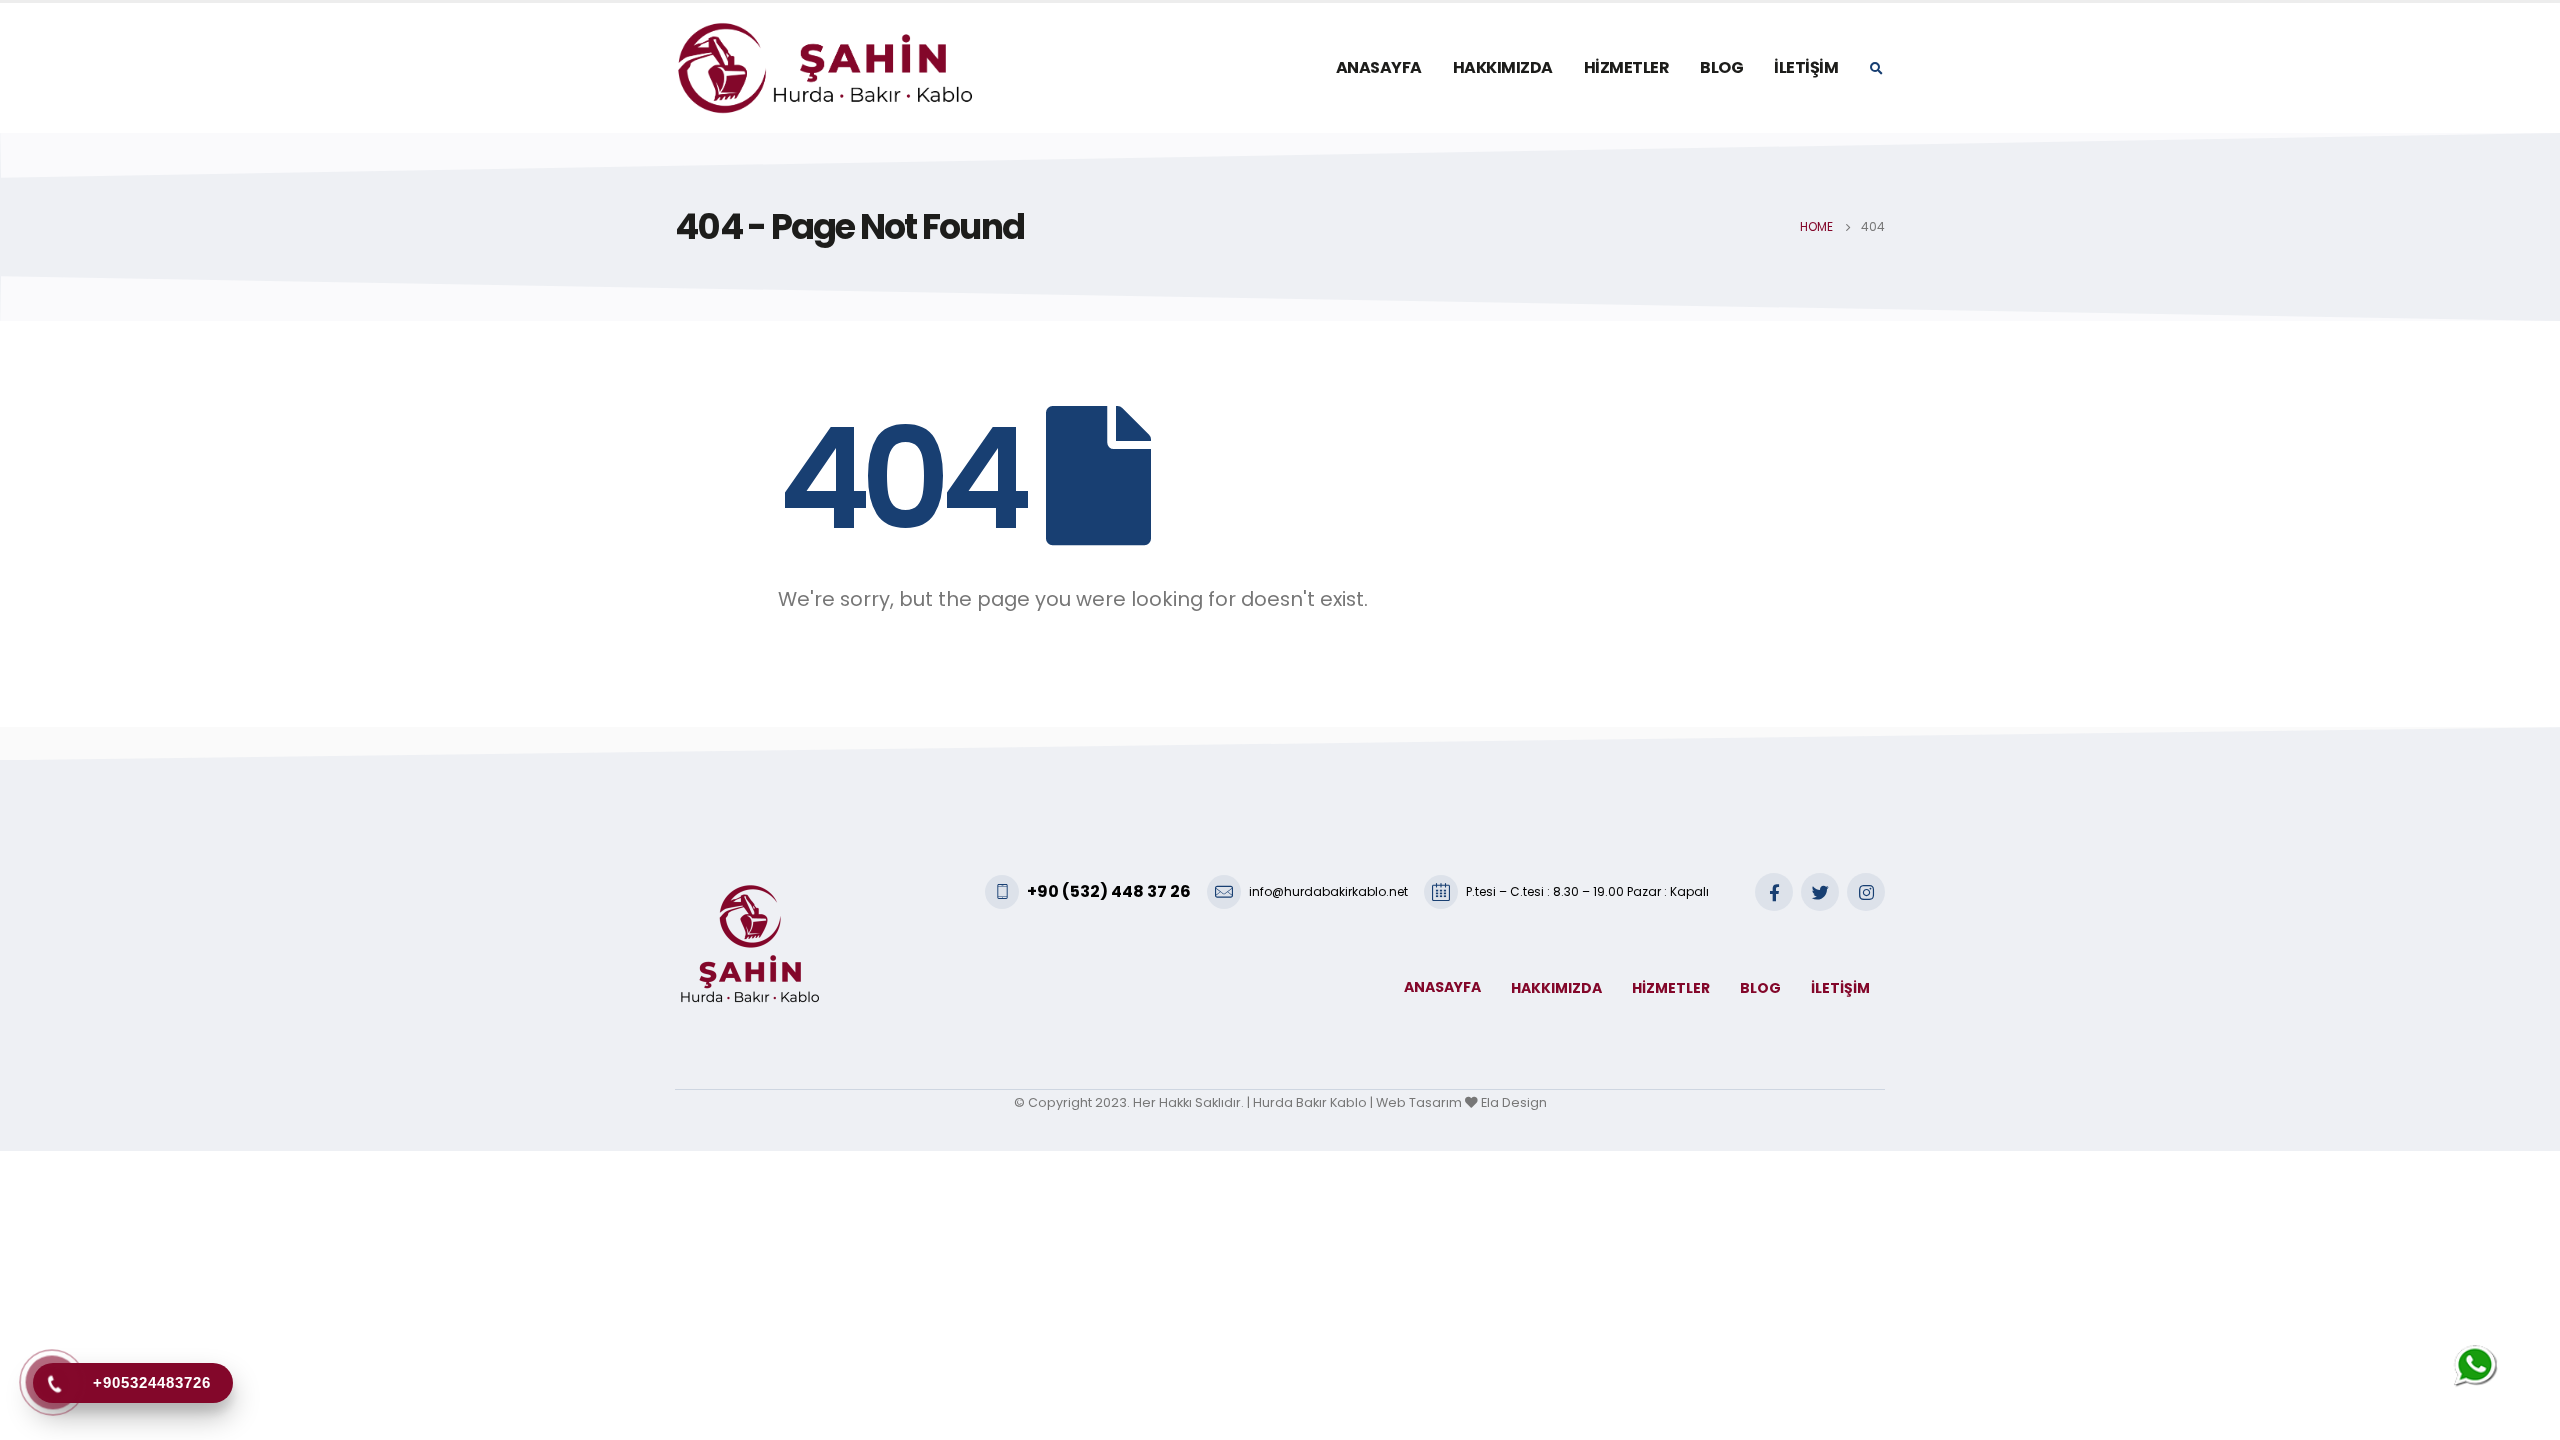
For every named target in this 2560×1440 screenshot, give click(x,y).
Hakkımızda (1503, 67)
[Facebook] (1774, 892)
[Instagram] (1866, 892)
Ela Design (1514, 1102)
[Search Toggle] (1876, 69)
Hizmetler (1627, 67)
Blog (1721, 67)
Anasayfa (1379, 67)
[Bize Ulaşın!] (2476, 1367)
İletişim (1806, 67)
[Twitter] (1820, 892)
